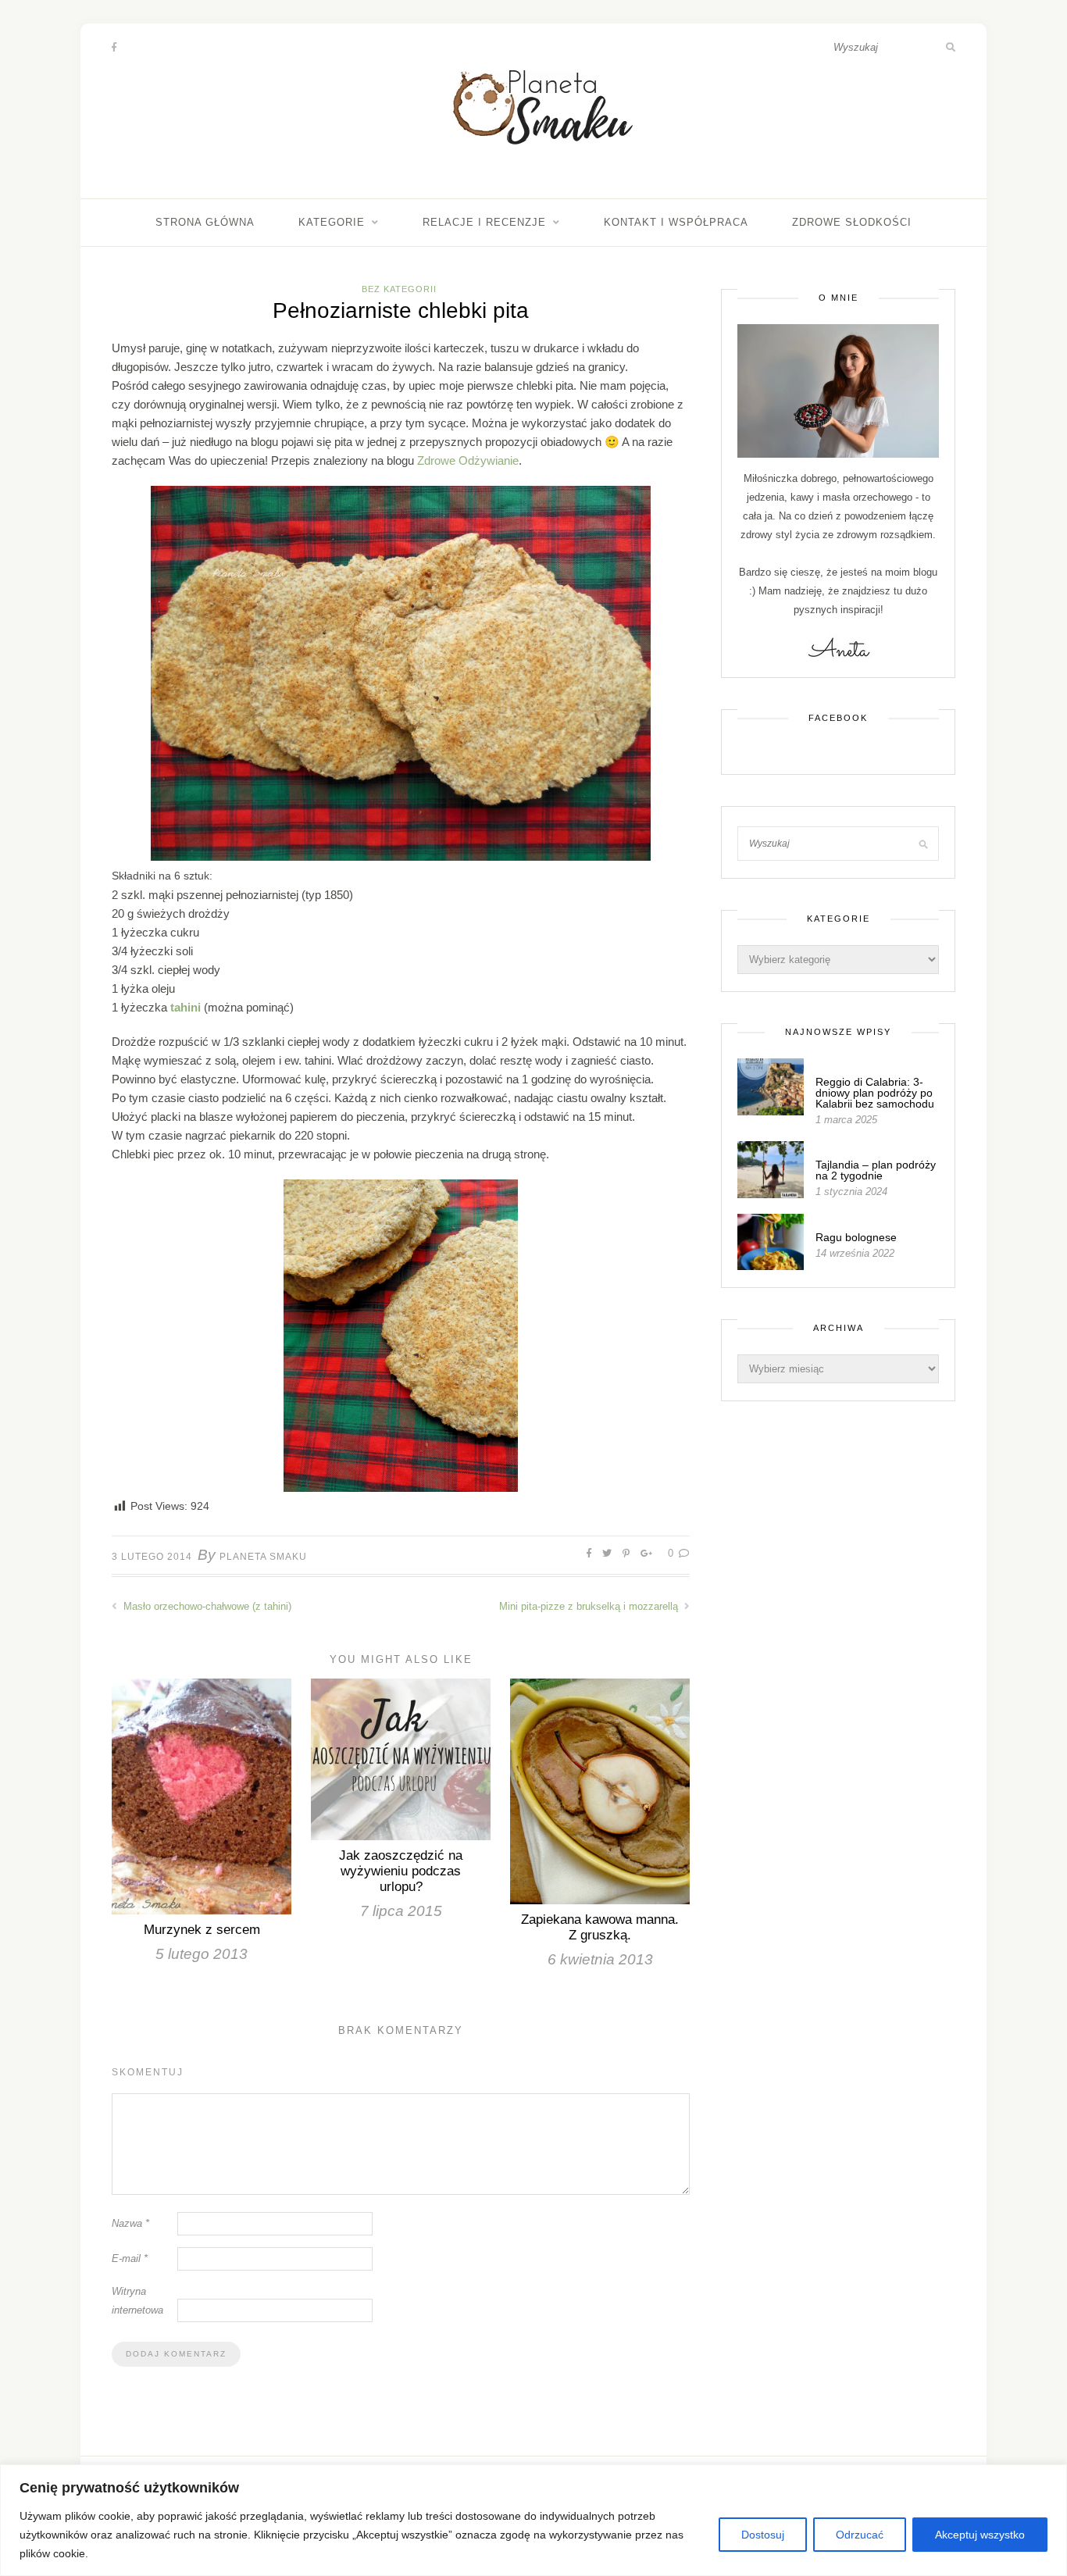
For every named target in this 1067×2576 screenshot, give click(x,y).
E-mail (130, 2258)
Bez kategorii (399, 289)
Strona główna (205, 222)
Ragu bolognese (856, 1237)
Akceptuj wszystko (980, 2535)
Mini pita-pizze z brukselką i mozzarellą (590, 1606)
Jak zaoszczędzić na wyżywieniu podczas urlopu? (401, 1871)
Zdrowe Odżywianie (468, 460)
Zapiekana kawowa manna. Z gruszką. (600, 1927)
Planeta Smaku (263, 1557)
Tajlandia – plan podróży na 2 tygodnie (876, 1170)
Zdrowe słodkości (852, 222)
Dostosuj (763, 2535)
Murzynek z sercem (202, 1930)
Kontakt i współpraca (676, 222)
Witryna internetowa (137, 2301)
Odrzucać (860, 2535)
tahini (184, 1007)
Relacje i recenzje (484, 222)
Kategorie (332, 222)
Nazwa (130, 2223)
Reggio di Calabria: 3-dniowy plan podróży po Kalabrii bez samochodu (875, 1093)
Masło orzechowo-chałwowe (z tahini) (206, 1606)
